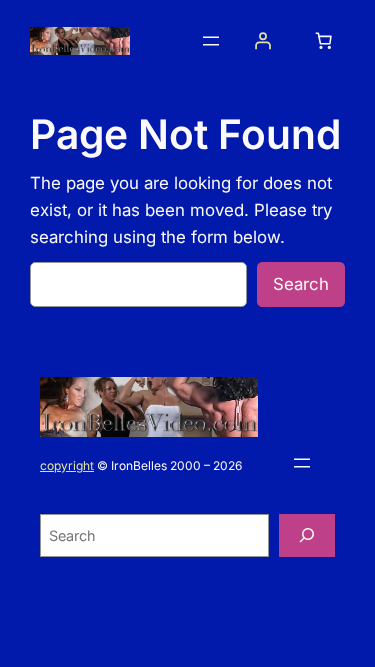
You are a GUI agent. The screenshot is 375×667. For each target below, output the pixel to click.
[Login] (263, 41)
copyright (67, 465)
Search (301, 284)
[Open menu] (211, 41)
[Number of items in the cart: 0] (324, 41)
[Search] (307, 535)
